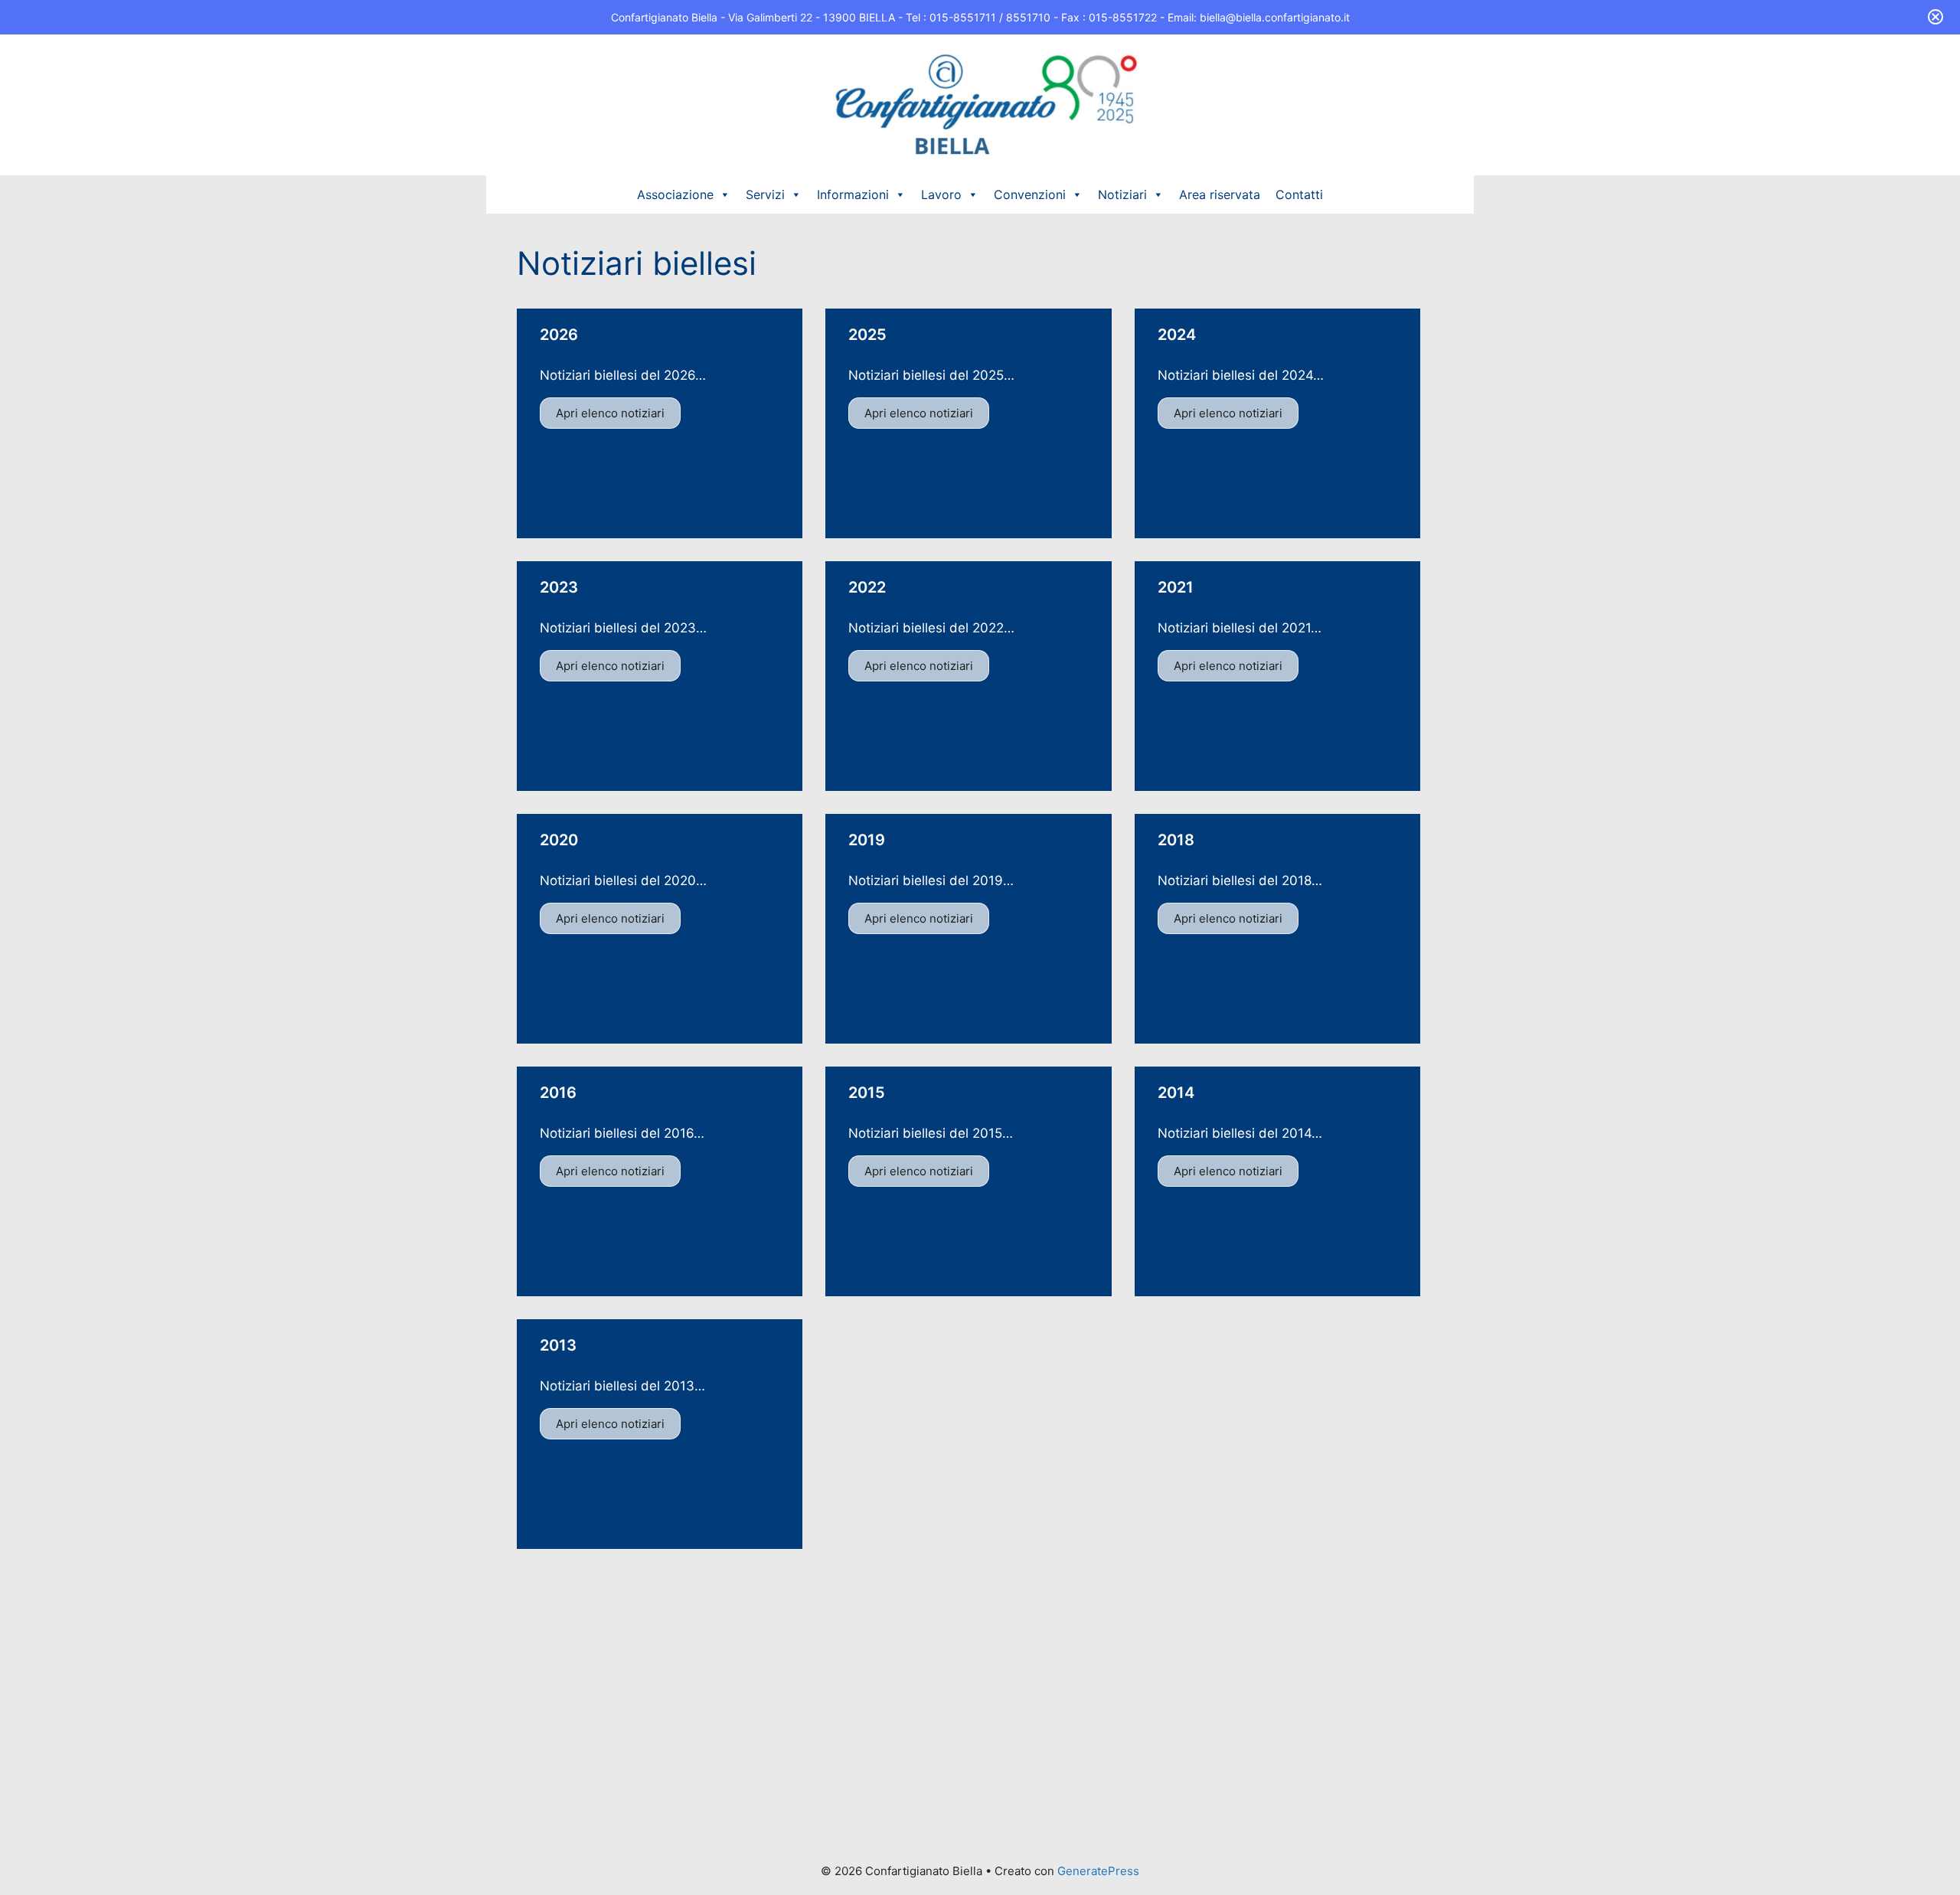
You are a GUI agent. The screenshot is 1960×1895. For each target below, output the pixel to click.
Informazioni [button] (853, 194)
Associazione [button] (675, 194)
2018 (1176, 840)
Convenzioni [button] (1030, 194)
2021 (1176, 587)
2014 (1176, 1093)
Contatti (1299, 194)
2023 (559, 587)
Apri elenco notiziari (610, 413)
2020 (559, 840)
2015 (867, 1093)
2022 (867, 587)
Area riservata (1220, 194)
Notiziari (1122, 194)
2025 (867, 335)
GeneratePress (1098, 1871)
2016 (558, 1093)
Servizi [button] (765, 194)
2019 (867, 840)
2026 (559, 335)
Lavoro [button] (941, 194)
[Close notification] (1935, 17)
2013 (558, 1345)
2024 (1177, 335)
